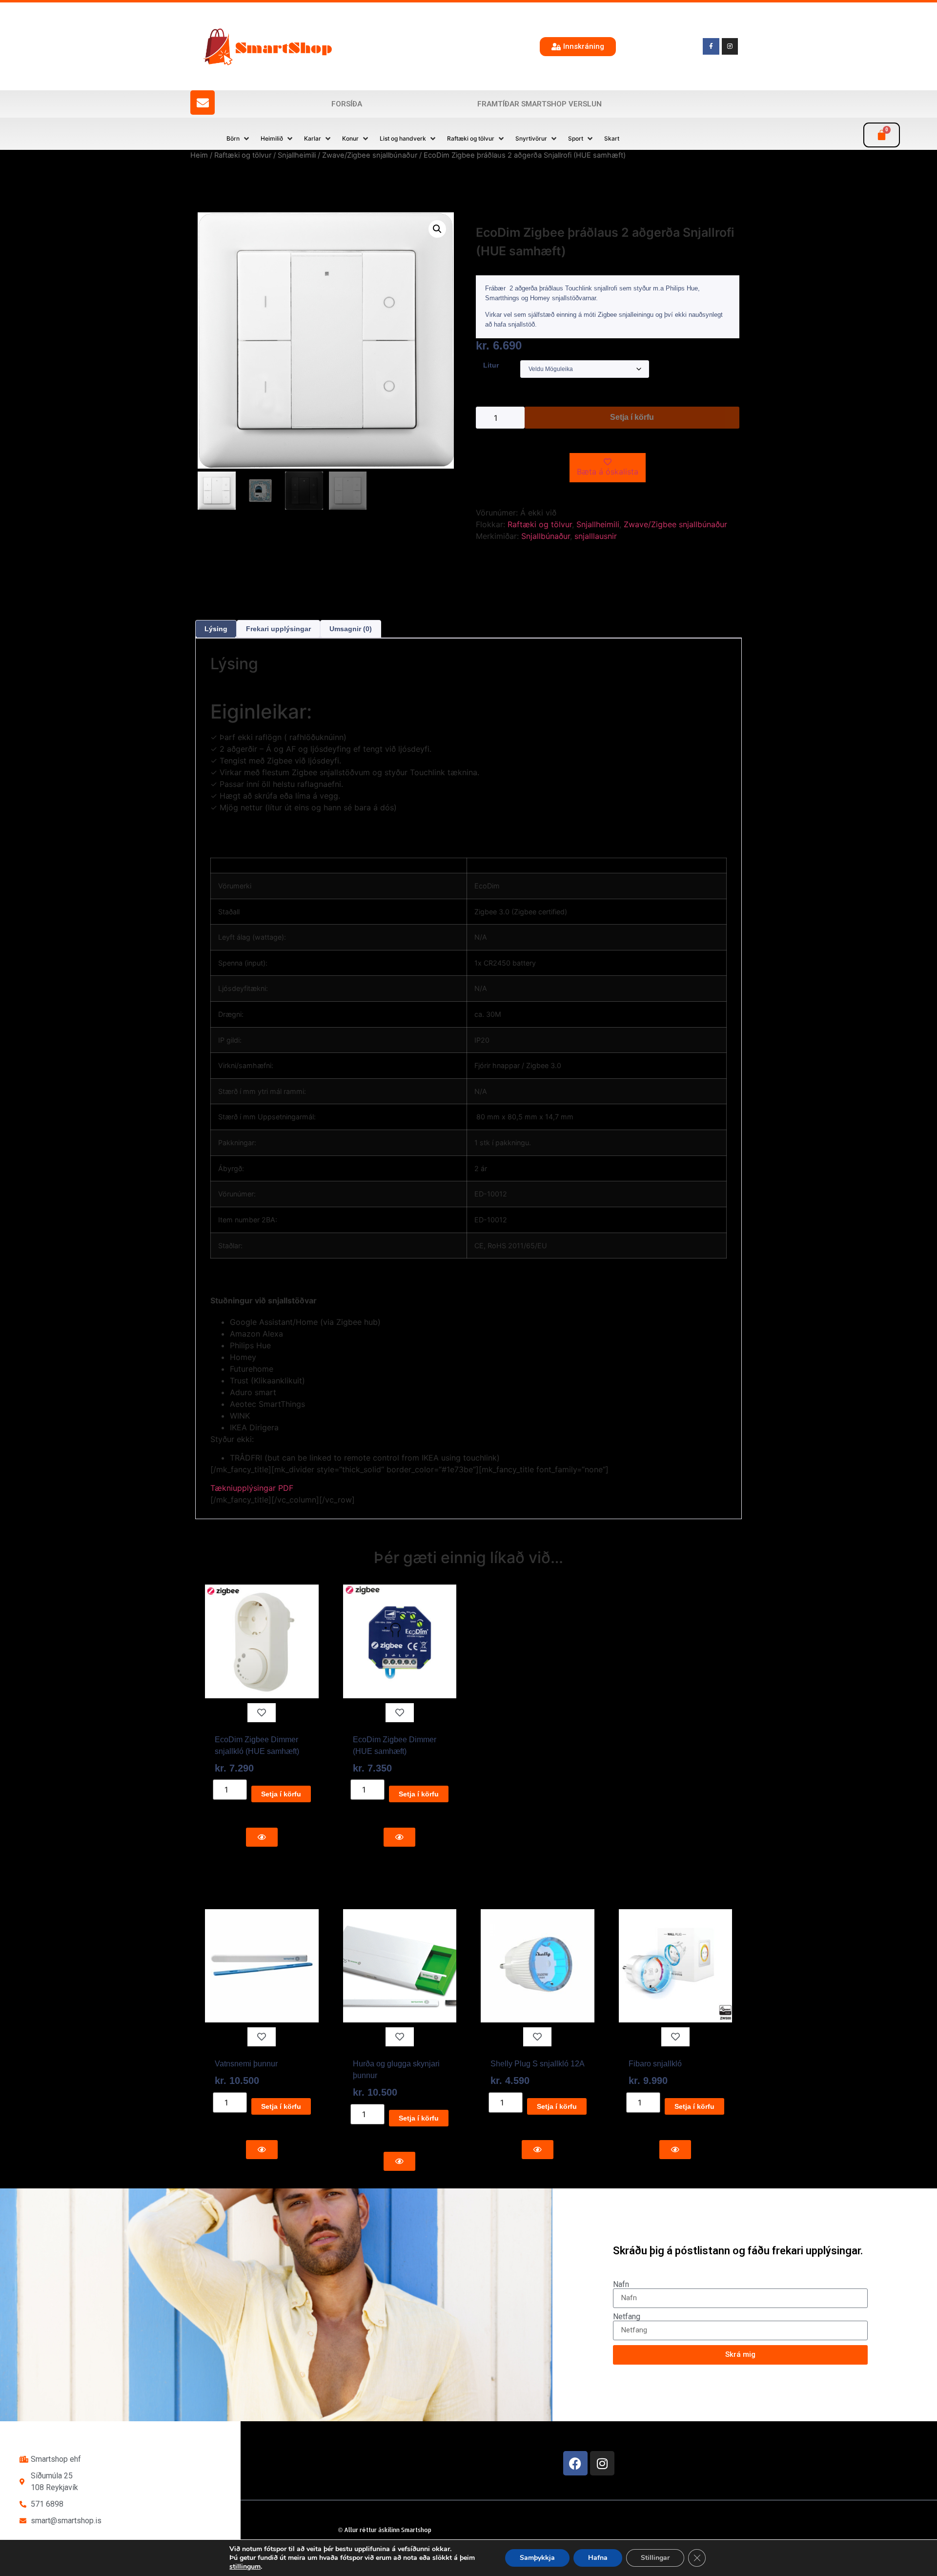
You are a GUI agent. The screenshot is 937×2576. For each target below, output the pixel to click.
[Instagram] (602, 2463)
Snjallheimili (297, 155)
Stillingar (655, 2558)
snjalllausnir (596, 536)
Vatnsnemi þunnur (246, 2064)
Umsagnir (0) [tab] (351, 629)
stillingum (245, 2567)
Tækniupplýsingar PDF (252, 1488)
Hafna (598, 2558)
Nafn (621, 2285)
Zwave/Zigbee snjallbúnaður (370, 155)
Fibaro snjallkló (655, 2064)
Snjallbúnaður (546, 536)
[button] (239, 139)
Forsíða (347, 104)
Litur (491, 365)
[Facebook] (575, 2463)
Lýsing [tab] (216, 629)
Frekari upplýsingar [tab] (278, 629)
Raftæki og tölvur (243, 155)
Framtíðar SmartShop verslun (540, 104)
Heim (199, 155)
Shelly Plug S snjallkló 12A (538, 2064)
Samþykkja (537, 2558)
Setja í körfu (632, 417)
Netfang (627, 2317)
